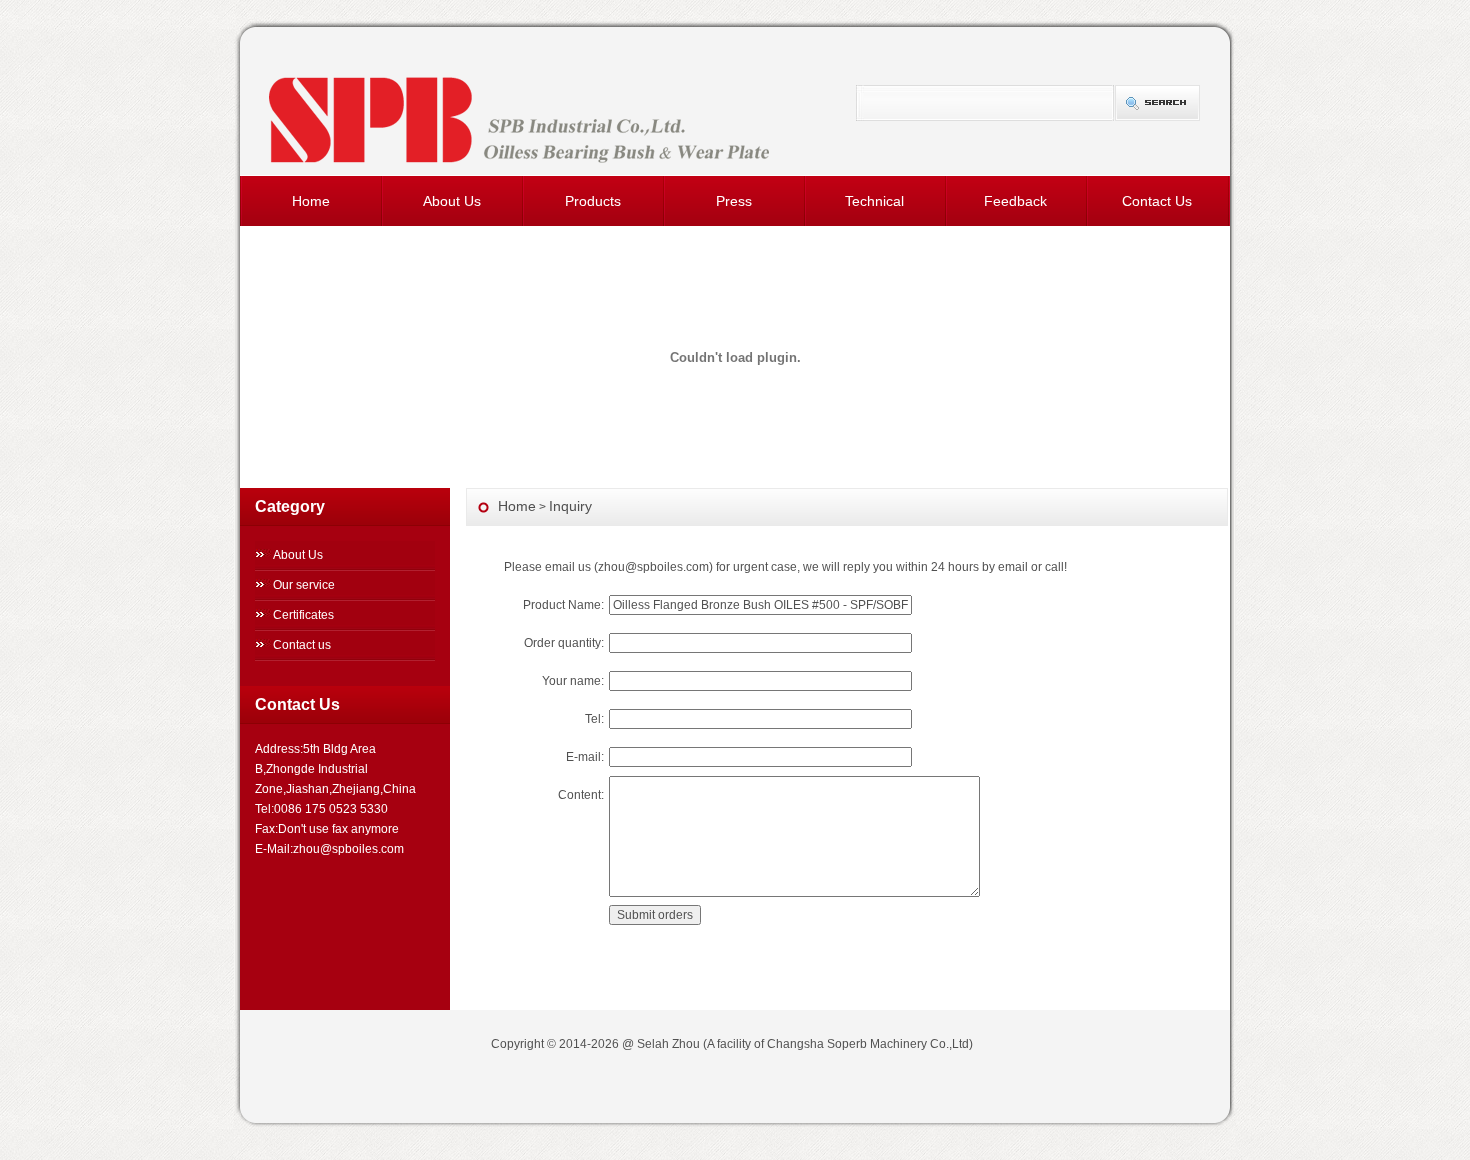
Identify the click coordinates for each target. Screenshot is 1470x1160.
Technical (874, 201)
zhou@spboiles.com (653, 567)
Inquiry (570, 506)
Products (593, 201)
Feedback (1015, 201)
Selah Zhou (668, 1044)
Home (311, 201)
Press (734, 201)
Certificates (303, 615)
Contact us (302, 645)
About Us (452, 201)
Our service (304, 585)
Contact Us (1157, 201)
